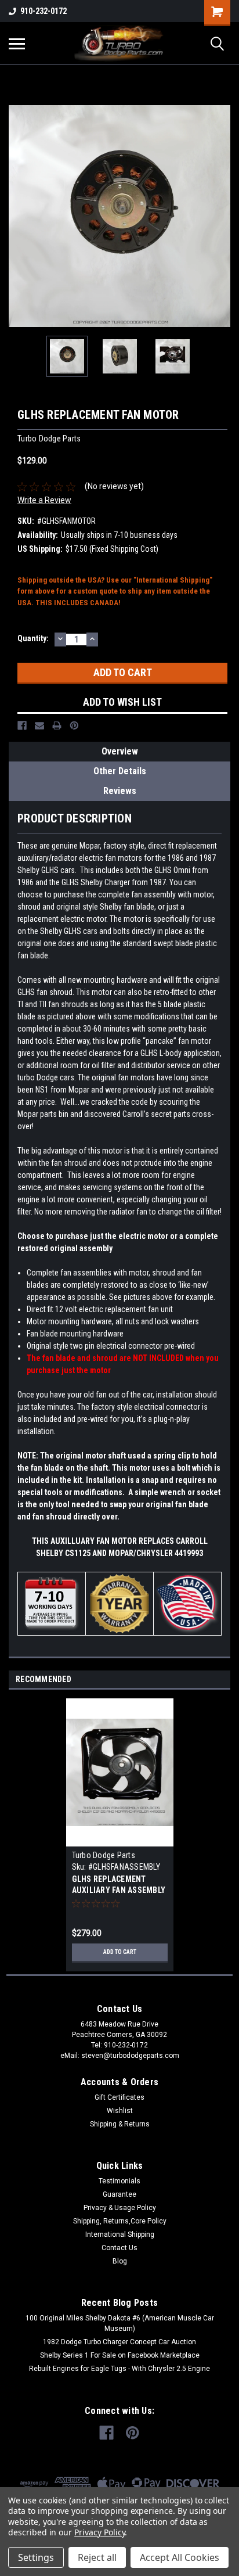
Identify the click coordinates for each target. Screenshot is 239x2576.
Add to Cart (120, 1952)
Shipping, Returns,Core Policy (120, 2221)
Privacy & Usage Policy (120, 2208)
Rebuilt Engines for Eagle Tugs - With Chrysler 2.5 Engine (119, 2369)
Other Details (120, 771)
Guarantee (119, 2194)
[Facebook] (22, 725)
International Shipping (120, 2234)
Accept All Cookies (180, 2557)
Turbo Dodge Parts (104, 1855)
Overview (120, 751)
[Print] (57, 725)
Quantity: (33, 638)
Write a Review (44, 500)
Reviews (120, 791)
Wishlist (120, 2111)
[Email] (39, 725)
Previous (17, 216)
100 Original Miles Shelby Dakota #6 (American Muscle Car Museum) (120, 2323)
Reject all (97, 2557)
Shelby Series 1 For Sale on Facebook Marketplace (120, 2355)
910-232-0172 (44, 11)
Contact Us (119, 2248)
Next (222, 216)
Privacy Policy (99, 2532)
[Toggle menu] (17, 44)
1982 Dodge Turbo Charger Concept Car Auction (119, 2342)
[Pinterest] (74, 725)
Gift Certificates (119, 2097)
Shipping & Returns (120, 2124)
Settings (36, 2557)
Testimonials (119, 2181)
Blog (120, 2261)
